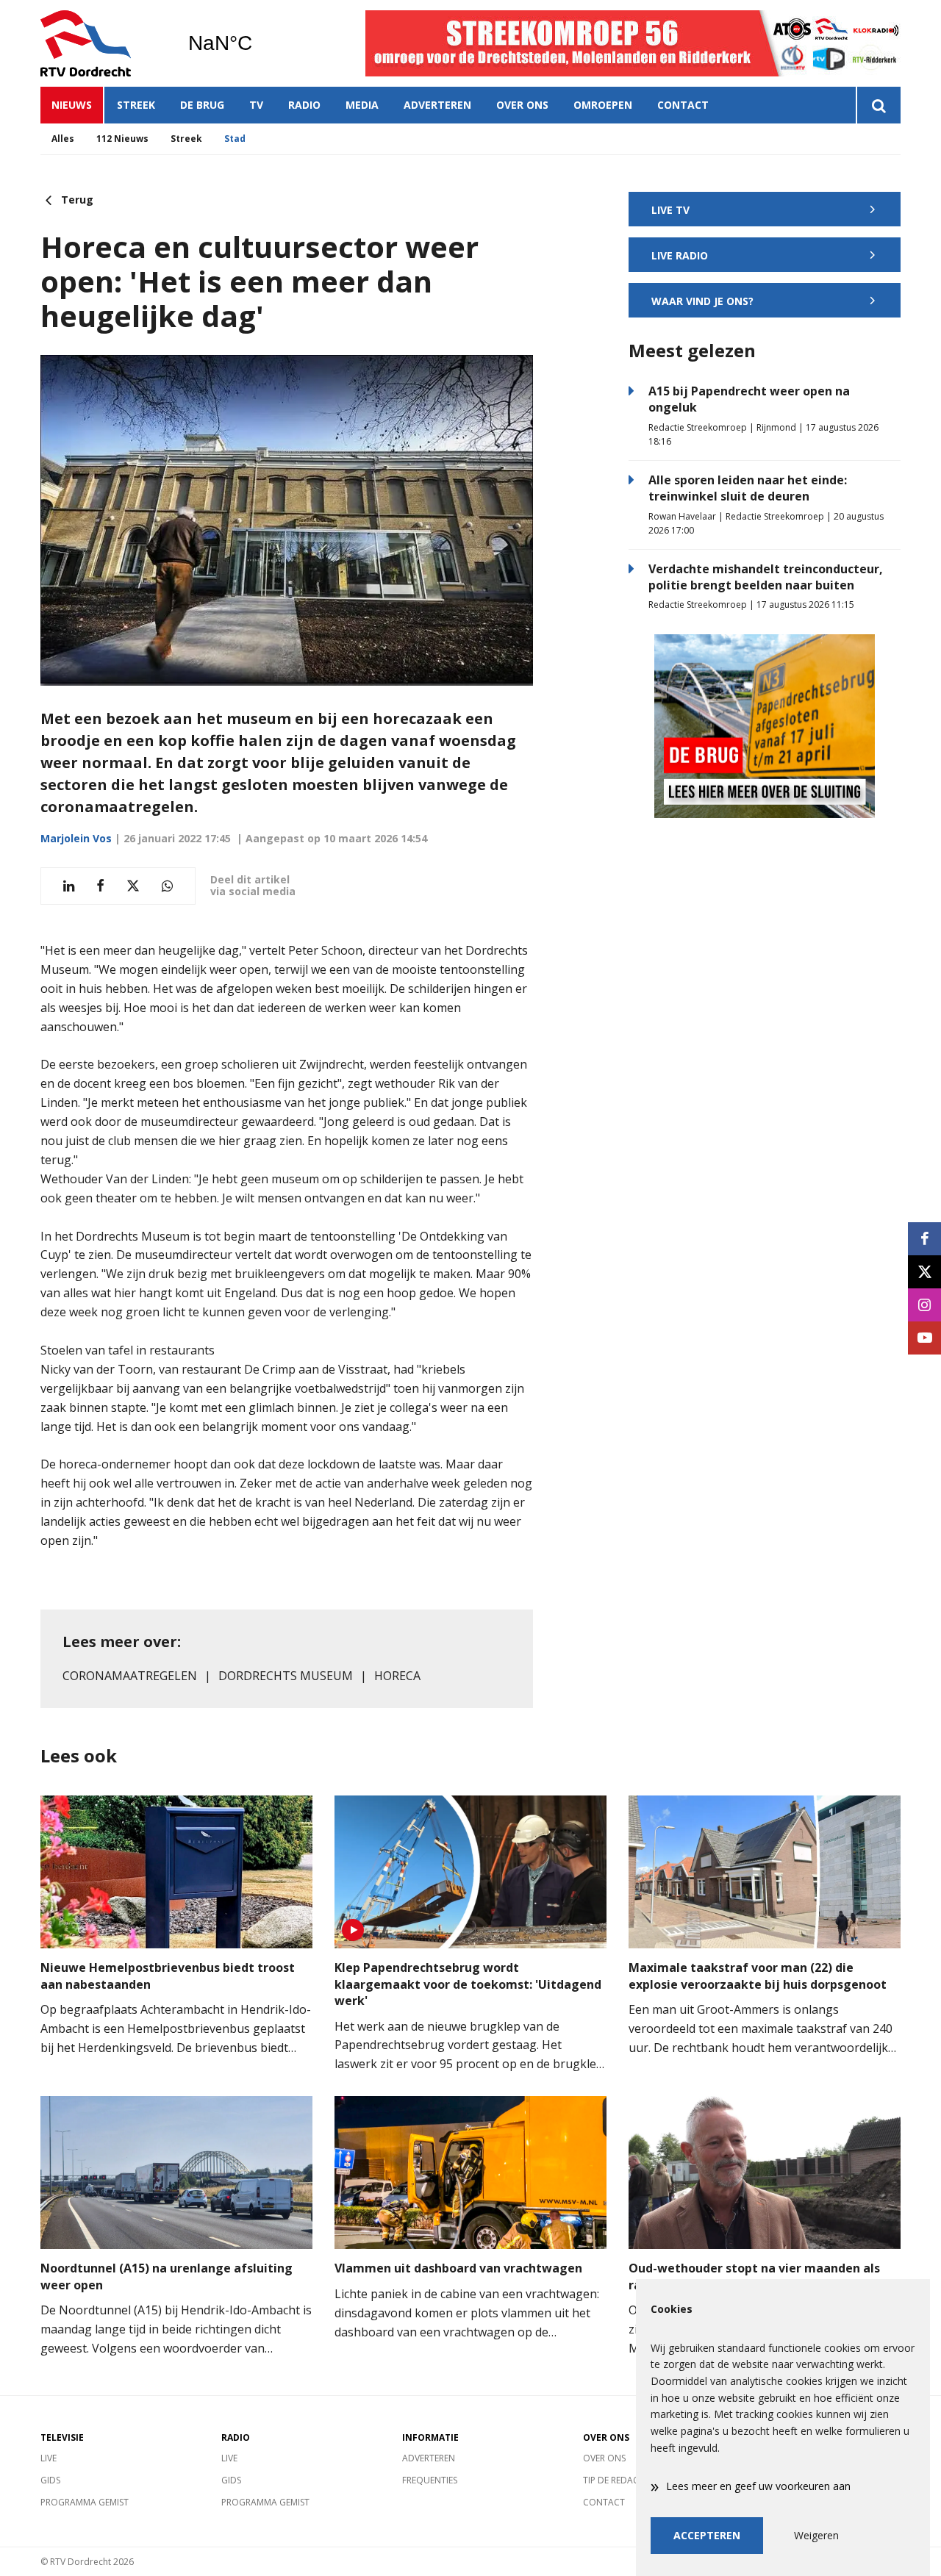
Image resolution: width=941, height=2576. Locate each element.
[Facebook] (924, 1239)
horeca (397, 1676)
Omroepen (603, 105)
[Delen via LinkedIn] (69, 886)
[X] (924, 1272)
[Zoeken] (878, 105)
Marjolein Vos (76, 838)
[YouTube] (924, 1338)
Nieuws (72, 105)
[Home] (103, 43)
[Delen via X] (133, 886)
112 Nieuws (122, 139)
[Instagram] (924, 1305)
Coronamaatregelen (130, 1676)
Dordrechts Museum (286, 1676)
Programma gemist (85, 2502)
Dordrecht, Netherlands (258, 43)
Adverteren (437, 105)
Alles (63, 139)
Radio (304, 105)
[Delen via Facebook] (100, 886)
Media (362, 105)
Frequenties (430, 2480)
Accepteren (707, 2535)
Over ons (522, 105)
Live (49, 2458)
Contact (683, 105)
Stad (235, 139)
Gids (50, 2480)
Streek (136, 105)
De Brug (202, 105)
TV (256, 105)
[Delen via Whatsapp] (167, 886)
